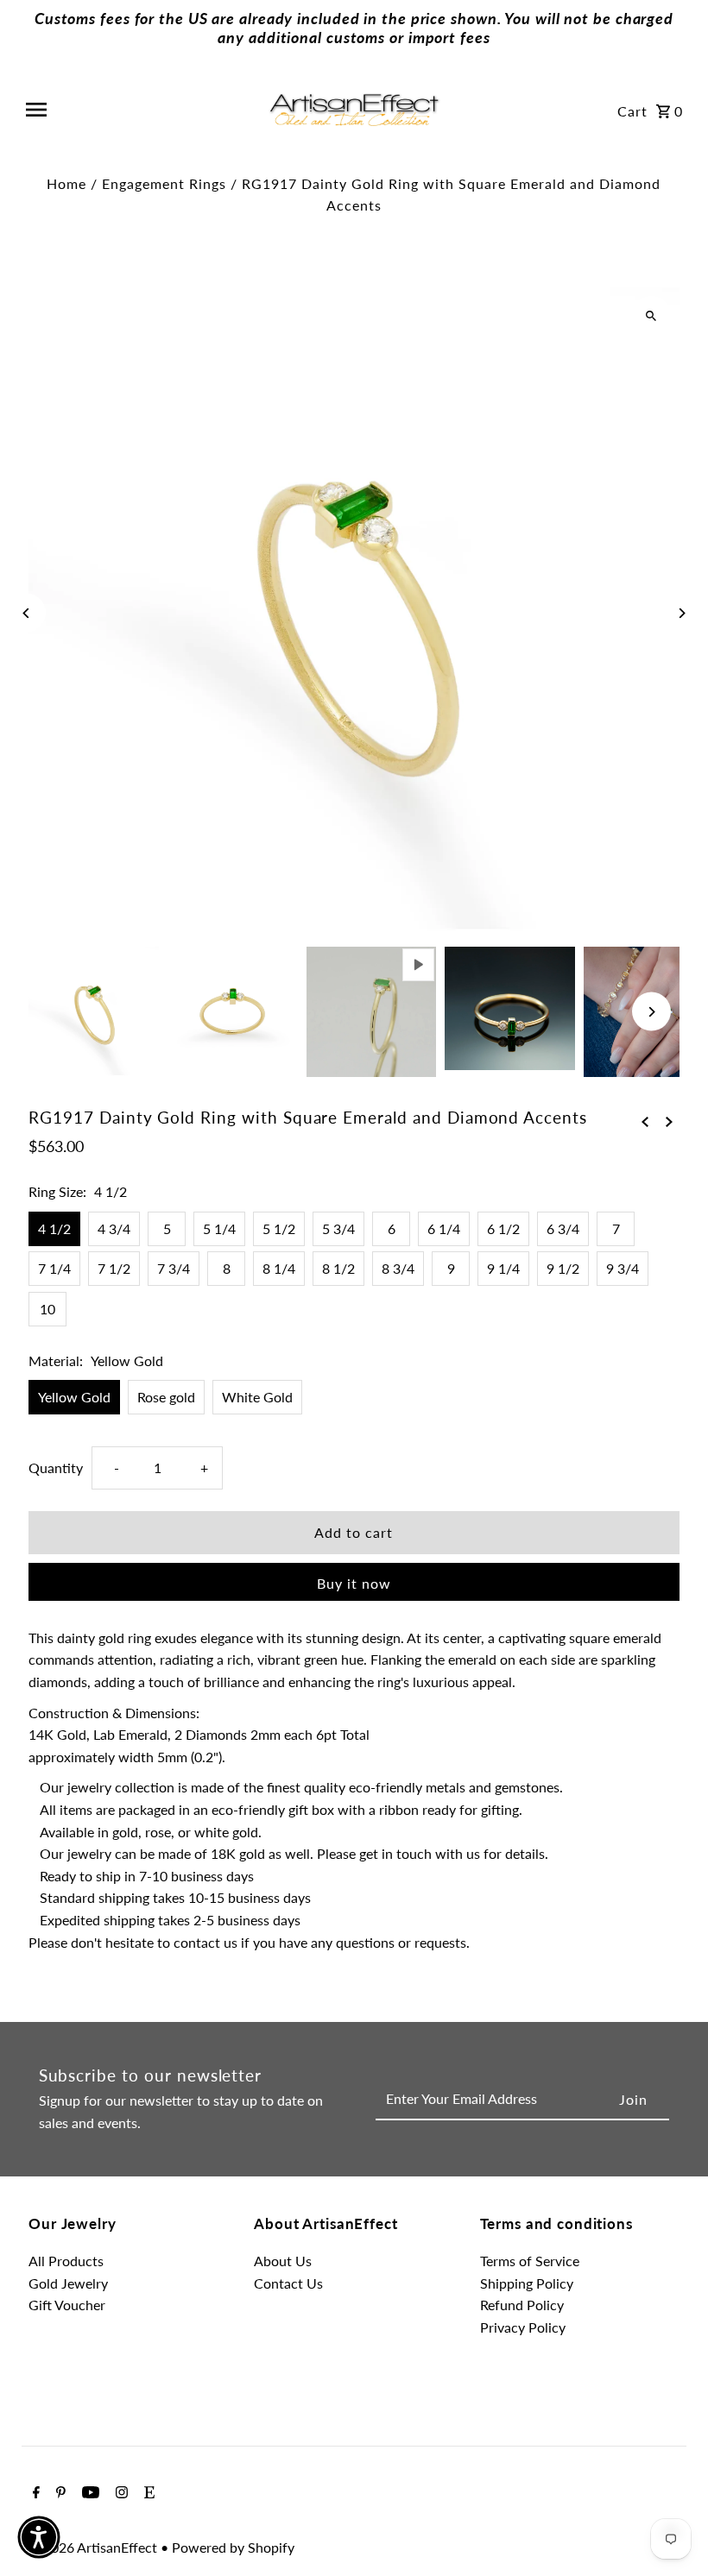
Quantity (56, 1468)
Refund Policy (522, 2305)
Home (66, 183)
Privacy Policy (523, 2327)
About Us (283, 2261)
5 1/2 (279, 1228)
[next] (669, 1120)
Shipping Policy (527, 2283)
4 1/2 (54, 1228)
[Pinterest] (59, 2493)
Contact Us (288, 2283)
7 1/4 (54, 1268)
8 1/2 (338, 1268)
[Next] (682, 613)
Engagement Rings (164, 183)
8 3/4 (398, 1268)
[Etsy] (147, 2493)
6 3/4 (563, 1228)
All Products (66, 2261)
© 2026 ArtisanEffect (95, 2547)
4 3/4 (114, 1228)
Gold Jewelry (68, 2283)
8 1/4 (279, 1268)
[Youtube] (88, 2493)
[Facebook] (34, 2493)
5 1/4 (219, 1228)
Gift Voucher (67, 2305)
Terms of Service (530, 2261)
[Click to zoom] (651, 315)
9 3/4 (623, 1268)
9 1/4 (503, 1268)
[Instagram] (120, 2493)
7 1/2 (114, 1268)
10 (47, 1309)
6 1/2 (503, 1228)
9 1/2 (563, 1268)
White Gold (257, 1397)
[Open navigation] (139, 110)
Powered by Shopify (233, 2547)
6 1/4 (444, 1228)
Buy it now (354, 1583)
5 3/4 (338, 1228)
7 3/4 (174, 1268)
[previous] (645, 1120)
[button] (39, 2537)
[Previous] (26, 613)
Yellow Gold (74, 1397)
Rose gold (166, 1397)
